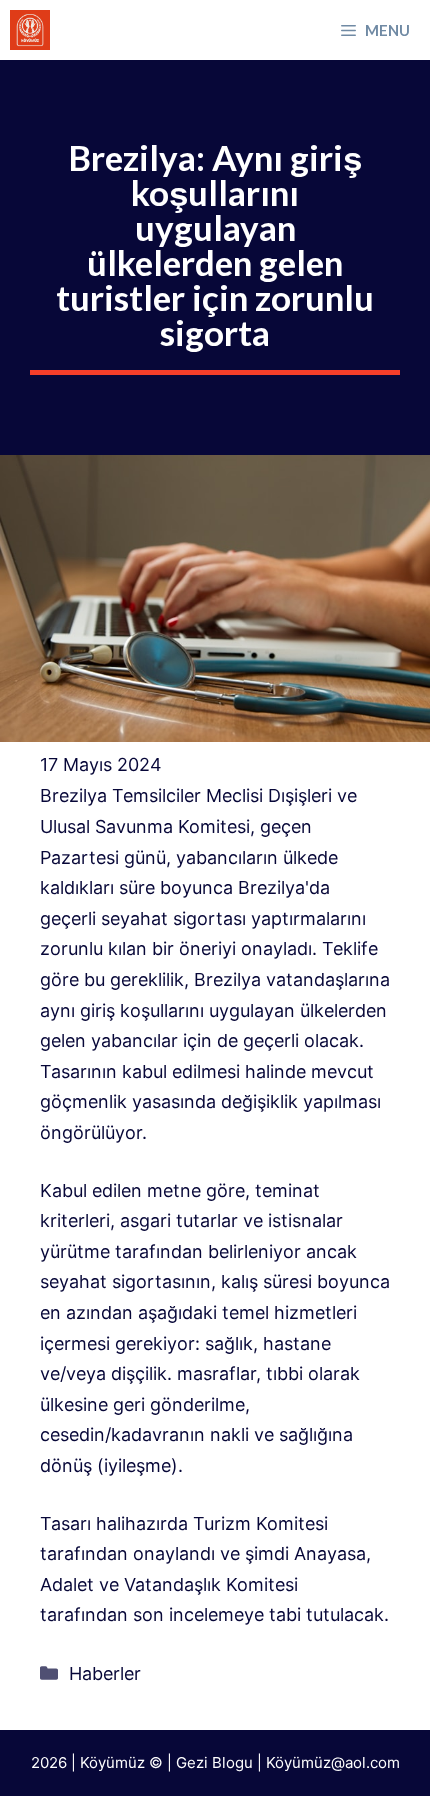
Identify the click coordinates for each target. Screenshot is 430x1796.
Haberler (105, 1673)
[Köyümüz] (30, 30)
